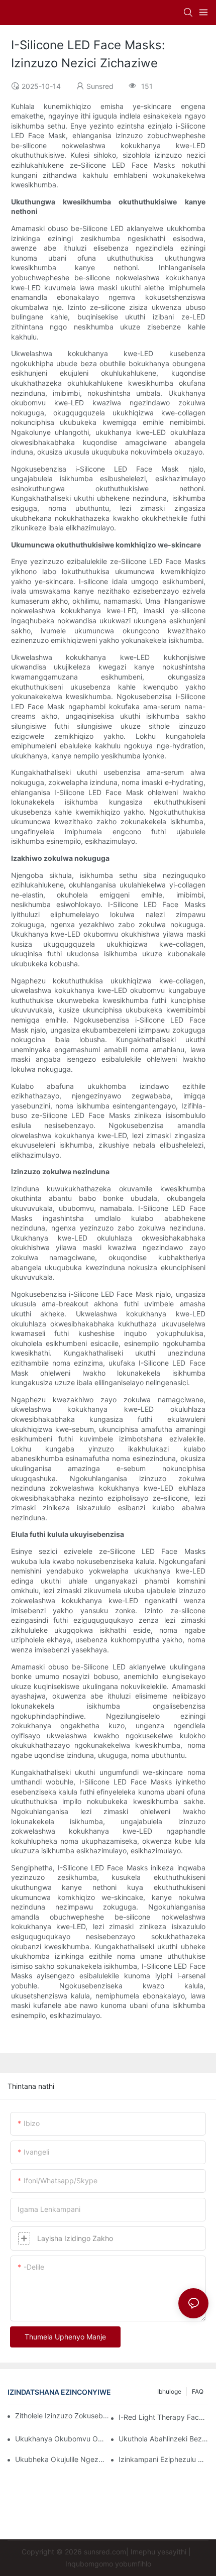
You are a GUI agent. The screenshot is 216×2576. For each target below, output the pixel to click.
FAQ (198, 2391)
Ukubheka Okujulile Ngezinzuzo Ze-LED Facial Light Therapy (60, 2459)
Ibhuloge (169, 2391)
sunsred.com (105, 2552)
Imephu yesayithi (158, 2552)
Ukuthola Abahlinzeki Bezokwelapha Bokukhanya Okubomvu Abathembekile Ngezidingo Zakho (164, 2439)
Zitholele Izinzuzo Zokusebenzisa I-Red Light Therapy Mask (63, 2416)
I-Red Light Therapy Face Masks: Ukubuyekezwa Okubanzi (164, 2417)
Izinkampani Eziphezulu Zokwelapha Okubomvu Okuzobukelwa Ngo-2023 (164, 2459)
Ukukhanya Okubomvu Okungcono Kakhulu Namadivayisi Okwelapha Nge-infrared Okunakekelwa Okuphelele (60, 2439)
